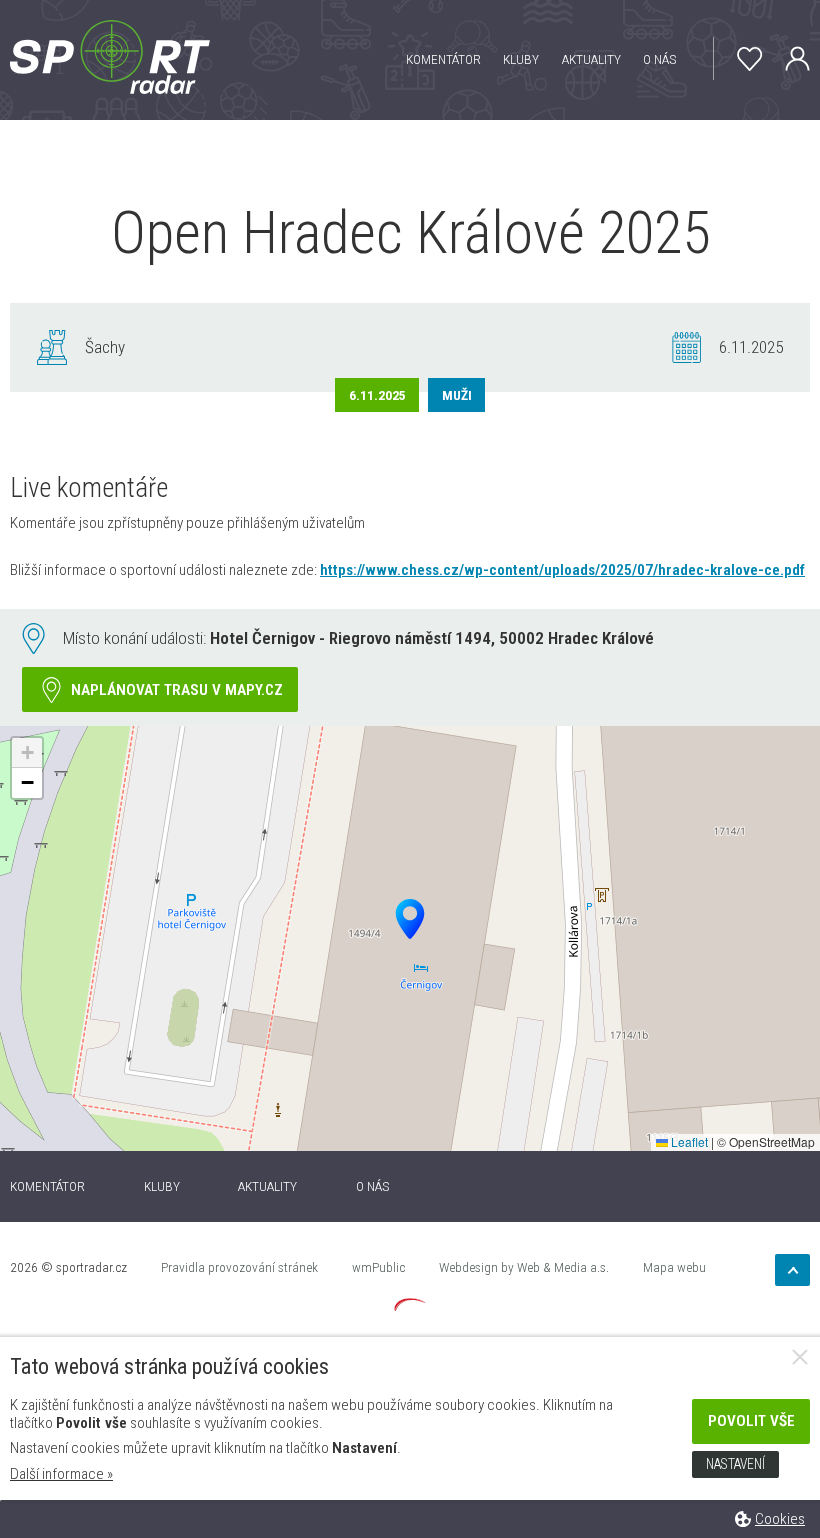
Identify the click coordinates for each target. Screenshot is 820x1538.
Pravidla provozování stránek (239, 1267)
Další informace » (61, 1474)
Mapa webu (674, 1267)
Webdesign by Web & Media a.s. (524, 1267)
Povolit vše (751, 1421)
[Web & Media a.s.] (410, 1306)
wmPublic (378, 1267)
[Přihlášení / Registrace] (787, 58)
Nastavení (735, 1464)
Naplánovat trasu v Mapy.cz (177, 690)
